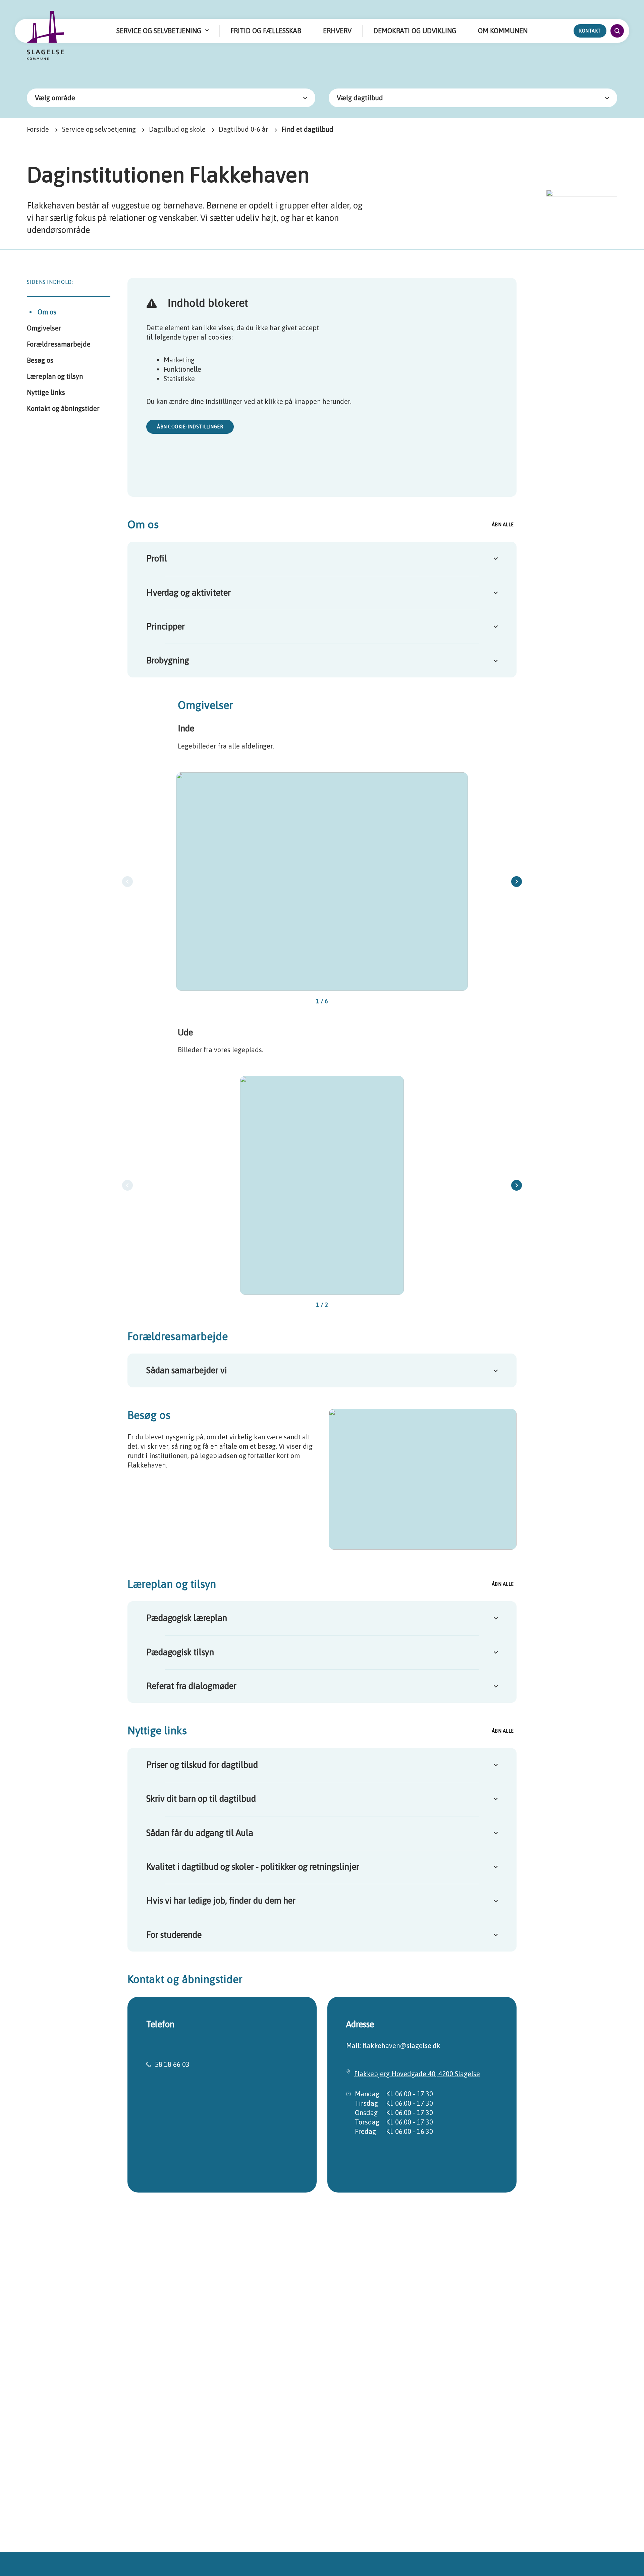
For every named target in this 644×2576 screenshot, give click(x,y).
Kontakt (590, 31)
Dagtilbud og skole (177, 129)
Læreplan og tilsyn (55, 376)
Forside (38, 129)
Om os (47, 312)
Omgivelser (44, 328)
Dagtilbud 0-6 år (244, 129)
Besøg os (40, 360)
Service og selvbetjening (99, 129)
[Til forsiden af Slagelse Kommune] (46, 36)
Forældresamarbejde (59, 344)
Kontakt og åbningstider (63, 408)
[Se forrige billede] (127, 882)
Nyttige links (46, 392)
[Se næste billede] (517, 882)
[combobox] (171, 98)
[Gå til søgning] (617, 31)
